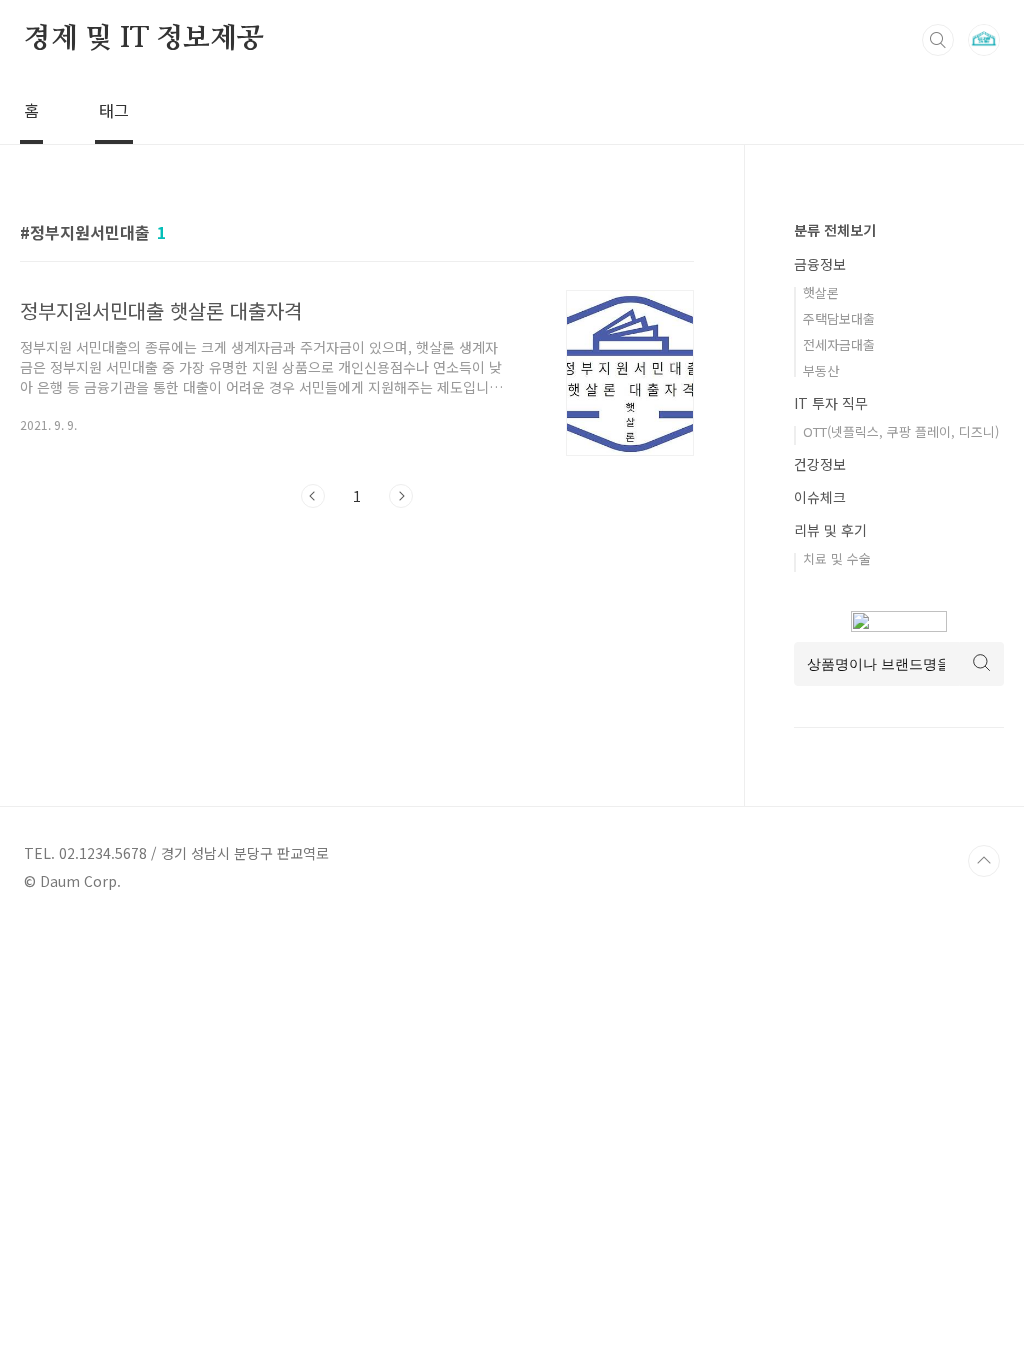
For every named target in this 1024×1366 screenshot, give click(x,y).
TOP (984, 861)
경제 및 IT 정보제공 (144, 39)
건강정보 (820, 464)
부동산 (821, 370)
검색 (938, 40)
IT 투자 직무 (831, 403)
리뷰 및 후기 (830, 530)
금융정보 (820, 264)
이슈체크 (820, 497)
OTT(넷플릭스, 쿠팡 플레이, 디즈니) (901, 431)
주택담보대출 (839, 318)
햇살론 (821, 292)
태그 (114, 110)
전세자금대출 (839, 344)
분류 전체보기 (835, 230)
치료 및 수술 (837, 558)
